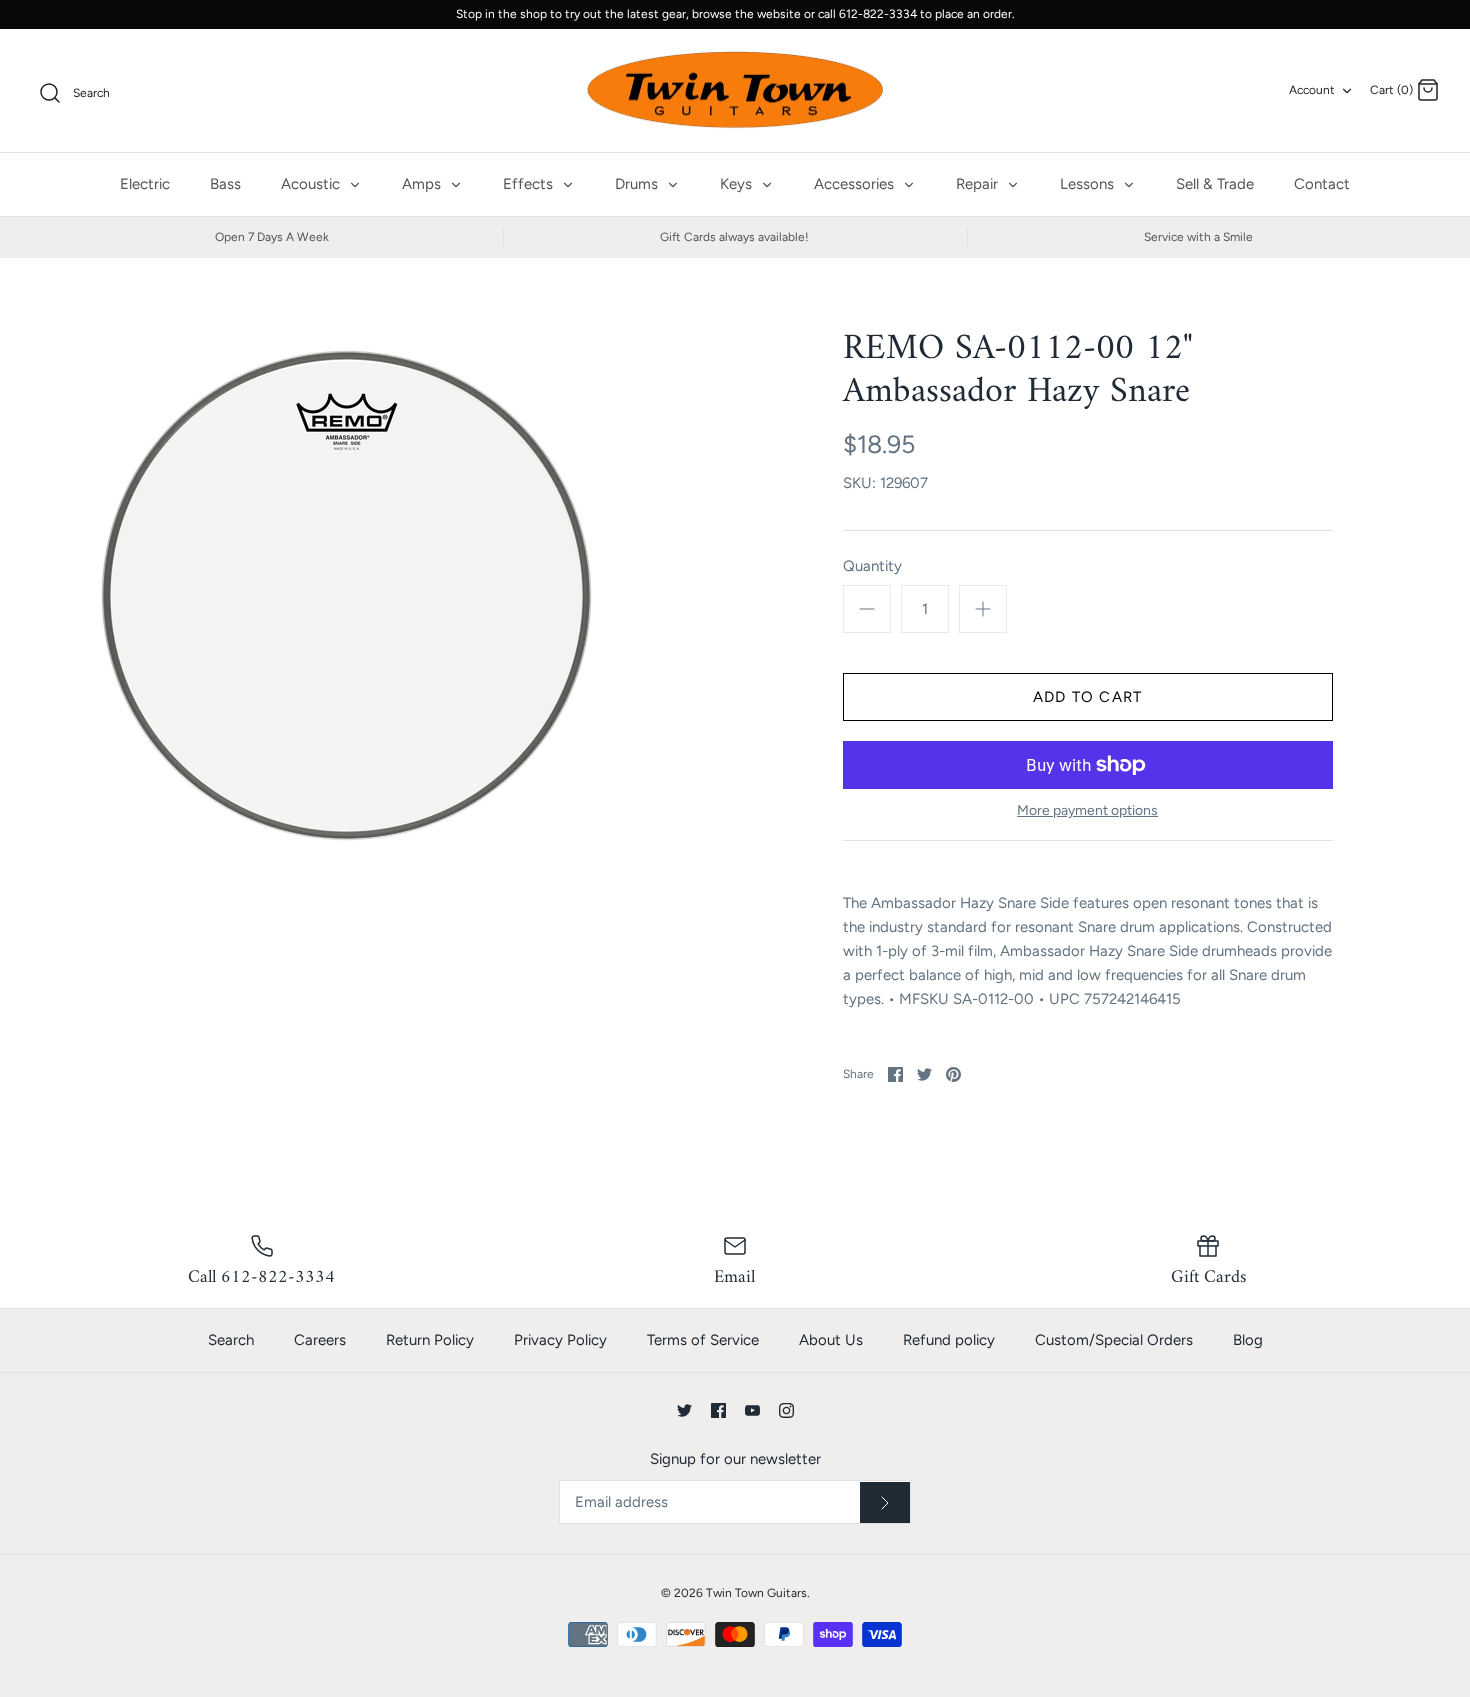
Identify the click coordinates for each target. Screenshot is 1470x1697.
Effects (530, 184)
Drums (638, 184)
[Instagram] (786, 1410)
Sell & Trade (1215, 184)
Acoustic (312, 184)
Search (231, 1340)
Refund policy (949, 1340)
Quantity (872, 566)
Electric (145, 184)
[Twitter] (684, 1410)
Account (1312, 90)
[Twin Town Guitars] (735, 91)
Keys (738, 184)
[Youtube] (752, 1410)
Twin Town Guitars (756, 1593)
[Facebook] (718, 1410)
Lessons (1089, 184)
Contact (1322, 184)
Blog (1248, 1340)
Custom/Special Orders (1114, 1340)
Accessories (856, 184)
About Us (831, 1340)
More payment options (1087, 811)
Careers (320, 1340)
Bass (225, 184)
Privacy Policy (560, 1340)
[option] (346, 595)
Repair (979, 184)
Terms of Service (703, 1340)
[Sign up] (885, 1503)
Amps (423, 184)
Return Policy (430, 1340)
